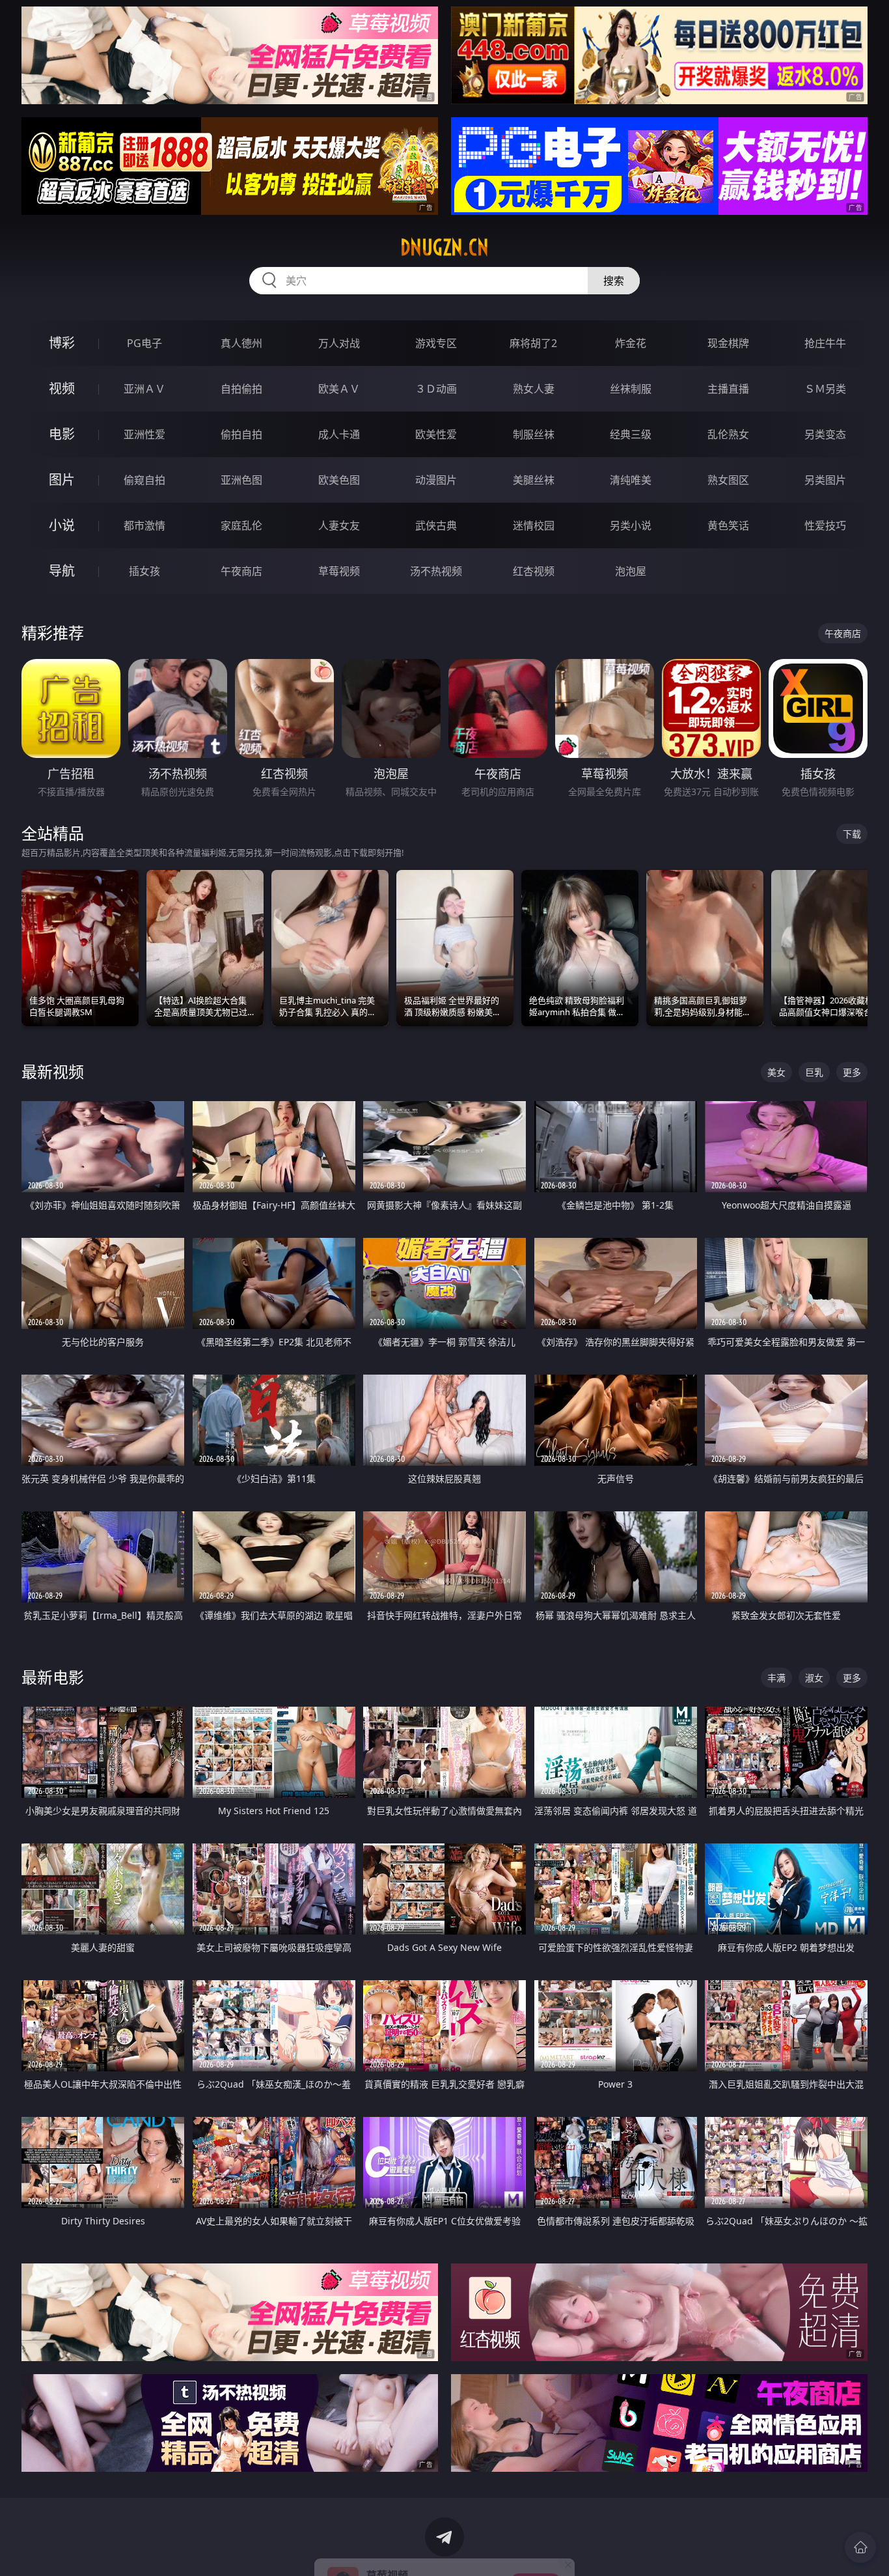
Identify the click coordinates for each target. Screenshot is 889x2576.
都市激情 (144, 525)
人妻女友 (339, 525)
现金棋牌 (728, 343)
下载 (852, 834)
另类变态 (825, 434)
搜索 (614, 281)
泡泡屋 (631, 571)
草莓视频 (339, 571)
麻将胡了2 (533, 343)
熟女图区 (728, 480)
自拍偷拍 (241, 389)
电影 (62, 434)
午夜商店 (241, 571)
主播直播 (728, 389)
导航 (62, 571)
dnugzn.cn (444, 247)
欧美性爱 (436, 434)
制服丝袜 (534, 434)
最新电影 (53, 1677)
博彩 (62, 343)
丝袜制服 (631, 389)
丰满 (776, 1678)
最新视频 (53, 1071)
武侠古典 (436, 525)
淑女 (814, 1678)
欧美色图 (339, 480)
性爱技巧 (825, 525)
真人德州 (241, 343)
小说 (62, 525)
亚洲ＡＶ (144, 389)
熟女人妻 (534, 389)
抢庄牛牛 (825, 343)
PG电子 (144, 343)
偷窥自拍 (144, 480)
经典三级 (631, 434)
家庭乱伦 (241, 525)
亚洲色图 (241, 480)
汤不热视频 (436, 571)
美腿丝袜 (534, 480)
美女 (776, 1072)
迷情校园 (534, 525)
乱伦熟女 (728, 434)
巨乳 (814, 1072)
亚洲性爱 (144, 434)
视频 (62, 388)
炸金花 (631, 343)
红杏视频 (534, 571)
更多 (852, 1072)
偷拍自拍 (241, 434)
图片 (62, 480)
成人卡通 (339, 434)
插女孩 (144, 571)
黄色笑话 (728, 525)
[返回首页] (860, 2547)
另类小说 (631, 525)
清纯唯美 (631, 480)
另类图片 (825, 480)
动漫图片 (436, 480)
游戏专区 (436, 343)
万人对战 (339, 343)
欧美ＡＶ (339, 389)
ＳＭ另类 (825, 389)
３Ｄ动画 (436, 389)
